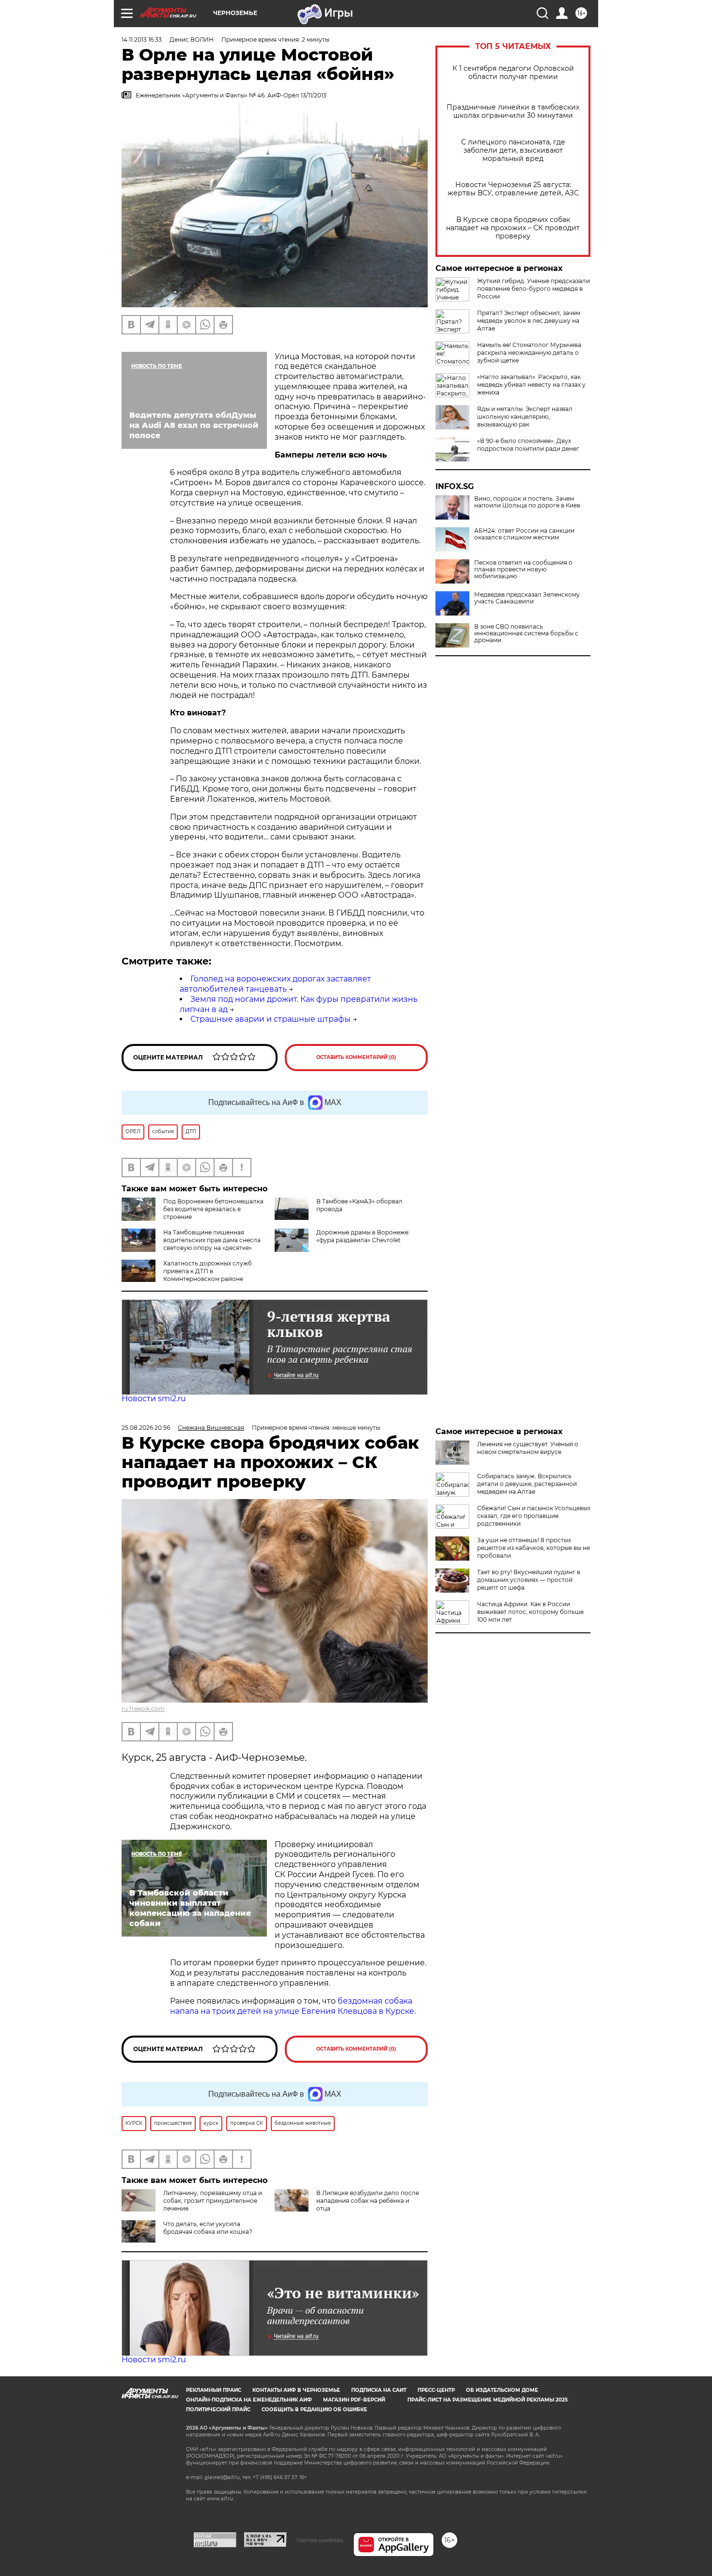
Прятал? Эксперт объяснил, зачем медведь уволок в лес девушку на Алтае (529, 321)
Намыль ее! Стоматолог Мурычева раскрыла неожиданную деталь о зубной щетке (529, 353)
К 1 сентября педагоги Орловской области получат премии (513, 73)
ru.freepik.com (143, 1709)
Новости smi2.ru (154, 1399)
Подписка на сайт (379, 2390)
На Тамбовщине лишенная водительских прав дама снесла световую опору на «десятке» (212, 1240)
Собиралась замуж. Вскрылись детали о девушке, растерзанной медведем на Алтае (527, 1484)
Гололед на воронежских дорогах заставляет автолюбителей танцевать (275, 984)
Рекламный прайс (214, 2390)
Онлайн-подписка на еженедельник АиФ (249, 2400)
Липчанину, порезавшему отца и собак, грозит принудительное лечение (213, 2201)
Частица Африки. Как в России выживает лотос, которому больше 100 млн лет (530, 1612)
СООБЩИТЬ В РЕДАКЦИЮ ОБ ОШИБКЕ (314, 2410)
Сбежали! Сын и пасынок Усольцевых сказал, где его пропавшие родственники (534, 1516)
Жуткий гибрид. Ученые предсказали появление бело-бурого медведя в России (534, 289)
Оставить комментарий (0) (356, 1057)
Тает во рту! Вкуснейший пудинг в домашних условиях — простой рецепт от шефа (529, 1580)
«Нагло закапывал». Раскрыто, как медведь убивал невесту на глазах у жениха (531, 385)
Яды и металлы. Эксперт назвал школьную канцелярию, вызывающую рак (525, 417)
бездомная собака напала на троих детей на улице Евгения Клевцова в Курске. (293, 2006)
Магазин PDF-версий (354, 2400)
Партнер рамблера (320, 2540)
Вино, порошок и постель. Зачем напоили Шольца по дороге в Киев (527, 502)
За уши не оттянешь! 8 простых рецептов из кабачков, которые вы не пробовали (534, 1548)
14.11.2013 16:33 (142, 40)
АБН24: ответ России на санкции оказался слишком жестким (524, 534)
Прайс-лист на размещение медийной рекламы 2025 (488, 2400)
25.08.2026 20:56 (146, 1428)
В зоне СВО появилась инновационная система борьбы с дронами (526, 633)
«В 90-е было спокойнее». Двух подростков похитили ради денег (528, 445)
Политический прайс (218, 2410)
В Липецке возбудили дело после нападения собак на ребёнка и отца (368, 2201)
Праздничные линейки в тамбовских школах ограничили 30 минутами (513, 111)
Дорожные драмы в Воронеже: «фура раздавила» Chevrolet (363, 1236)
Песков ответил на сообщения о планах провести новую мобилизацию (523, 569)
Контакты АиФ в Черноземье (296, 2390)
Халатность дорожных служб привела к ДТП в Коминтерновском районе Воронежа (187, 1275)
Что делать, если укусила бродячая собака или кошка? (208, 2228)
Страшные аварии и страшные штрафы (271, 1019)
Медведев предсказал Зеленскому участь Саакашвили (527, 598)
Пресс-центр (436, 2390)
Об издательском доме (502, 2390)
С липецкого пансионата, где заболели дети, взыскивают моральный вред (513, 150)
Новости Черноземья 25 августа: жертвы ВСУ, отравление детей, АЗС (513, 189)
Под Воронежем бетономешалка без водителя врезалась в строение (213, 1209)
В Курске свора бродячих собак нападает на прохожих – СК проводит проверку (513, 228)
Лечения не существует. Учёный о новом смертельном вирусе (528, 1448)
